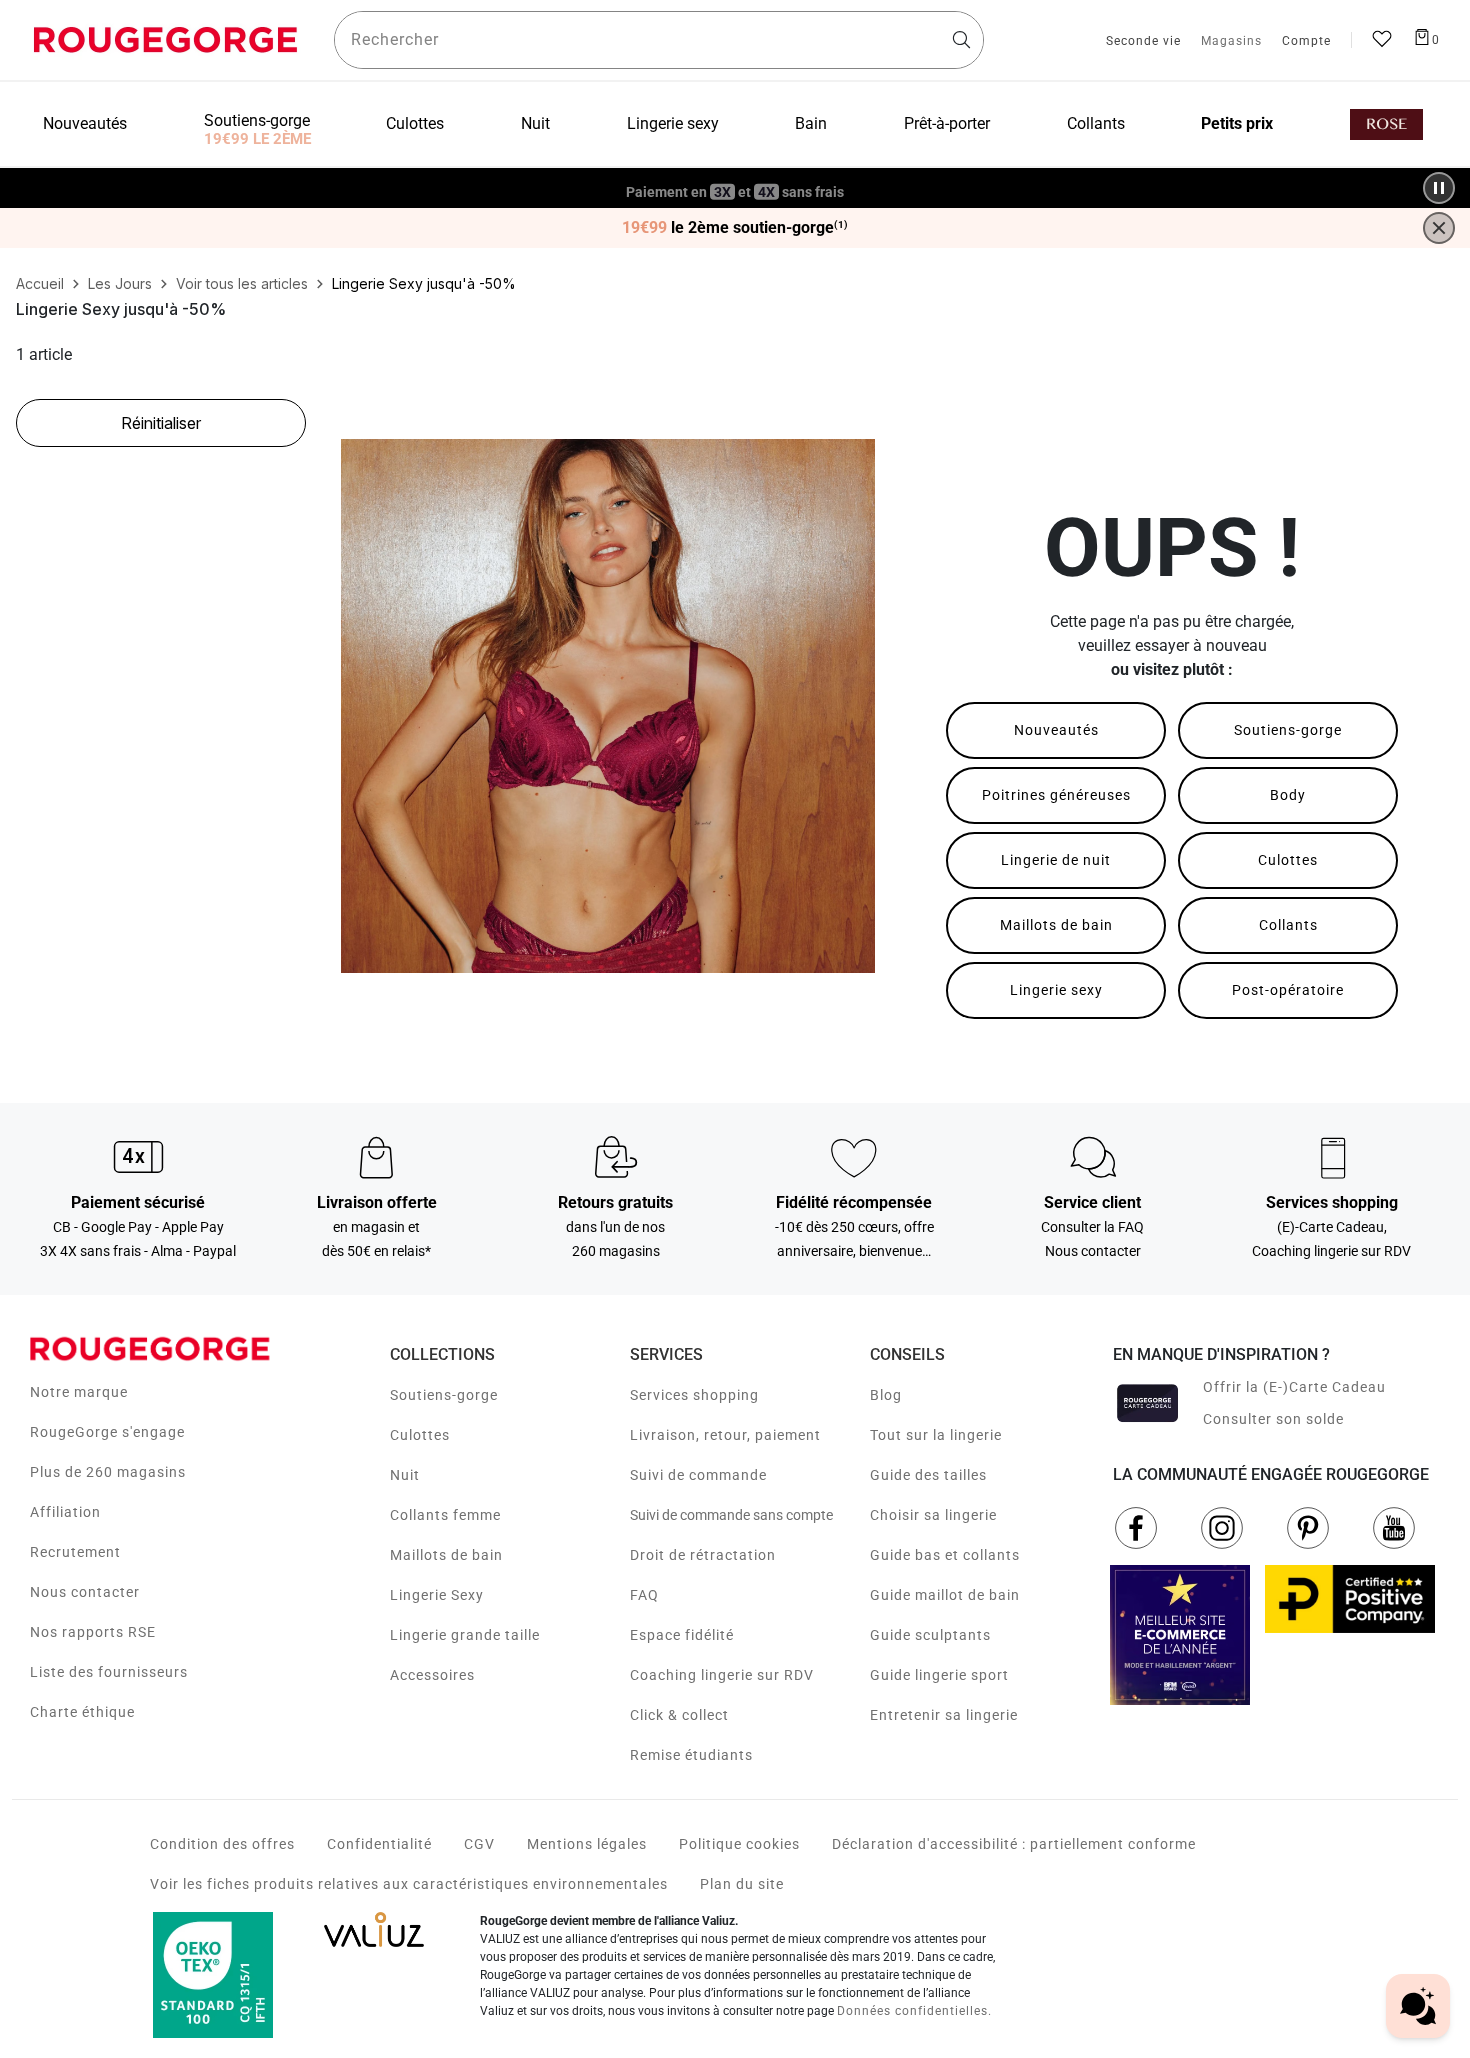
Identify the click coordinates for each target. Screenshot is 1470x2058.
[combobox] (659, 40)
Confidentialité (379, 1844)
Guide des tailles (928, 1475)
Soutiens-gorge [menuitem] (257, 120)
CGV (479, 1844)
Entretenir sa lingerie (944, 1715)
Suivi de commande (698, 1475)
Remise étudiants (691, 1755)
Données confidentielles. (914, 2011)
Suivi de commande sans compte (731, 1515)
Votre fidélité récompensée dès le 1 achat (735, 177)
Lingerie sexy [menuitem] (673, 123)
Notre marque (79, 1392)
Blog (886, 1395)
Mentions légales (587, 1844)
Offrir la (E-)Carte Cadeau (1294, 1387)
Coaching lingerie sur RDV (722, 1675)
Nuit (405, 1475)
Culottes (1288, 860)
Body (1288, 795)
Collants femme (445, 1515)
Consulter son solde (1273, 1419)
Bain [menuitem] (811, 123)
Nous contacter (85, 1592)
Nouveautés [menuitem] (85, 123)
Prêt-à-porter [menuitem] (947, 123)
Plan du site (742, 1884)
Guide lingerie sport (939, 1675)
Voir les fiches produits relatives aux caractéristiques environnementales (409, 1884)
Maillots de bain (1056, 925)
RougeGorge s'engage (107, 1432)
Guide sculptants (930, 1635)
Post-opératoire (1288, 990)
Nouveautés (1056, 730)
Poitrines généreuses (1056, 795)
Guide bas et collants (945, 1555)
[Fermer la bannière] (1439, 228)
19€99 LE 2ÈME (257, 139)
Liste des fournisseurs (109, 1672)
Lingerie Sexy (437, 1595)
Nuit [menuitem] (535, 123)
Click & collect (679, 1715)
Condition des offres (222, 1844)
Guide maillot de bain (945, 1595)
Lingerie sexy (1056, 990)
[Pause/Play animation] (1439, 188)
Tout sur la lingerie (936, 1435)
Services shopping (694, 1395)
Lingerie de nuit (1056, 860)
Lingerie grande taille (465, 1635)
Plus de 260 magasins (108, 1472)
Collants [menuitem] (1096, 123)
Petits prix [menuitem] (1237, 123)
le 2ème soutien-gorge (735, 228)
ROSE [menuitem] (1386, 124)
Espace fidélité (682, 1635)
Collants (1288, 925)
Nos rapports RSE (93, 1632)
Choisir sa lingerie (933, 1515)
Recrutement (75, 1552)
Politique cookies (739, 1844)
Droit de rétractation (703, 1555)
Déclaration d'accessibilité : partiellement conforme (1014, 1844)
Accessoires (432, 1675)
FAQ (644, 1595)
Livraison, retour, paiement (725, 1435)
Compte (1306, 42)
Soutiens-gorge (1288, 730)
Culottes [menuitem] (415, 123)
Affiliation (65, 1512)
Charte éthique (82, 1712)
